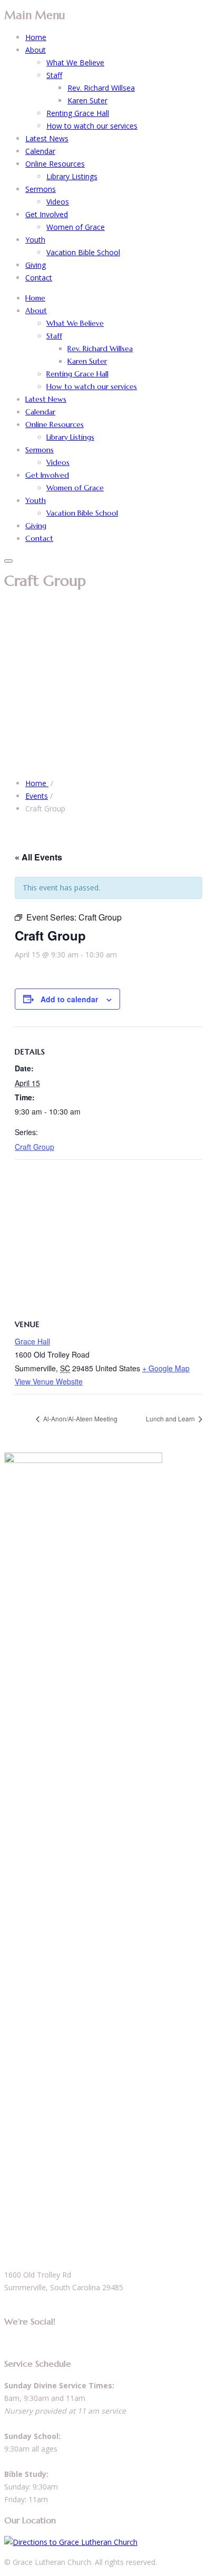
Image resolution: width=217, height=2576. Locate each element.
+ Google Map (166, 1368)
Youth (35, 240)
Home (36, 37)
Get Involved (47, 214)
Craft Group (34, 1147)
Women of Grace (76, 227)
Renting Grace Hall (78, 113)
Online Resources (55, 164)
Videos (58, 202)
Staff (54, 75)
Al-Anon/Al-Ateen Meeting (80, 1418)
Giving (36, 265)
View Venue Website (49, 1381)
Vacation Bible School (83, 252)
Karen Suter (87, 100)
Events (37, 796)
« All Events (38, 857)
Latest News (47, 138)
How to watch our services (92, 126)
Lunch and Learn (171, 1418)
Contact (39, 278)
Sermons (41, 189)
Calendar (40, 151)
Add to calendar (69, 999)
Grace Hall (32, 1341)
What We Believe (75, 62)
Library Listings (72, 176)
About (36, 50)
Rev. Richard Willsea (101, 88)
